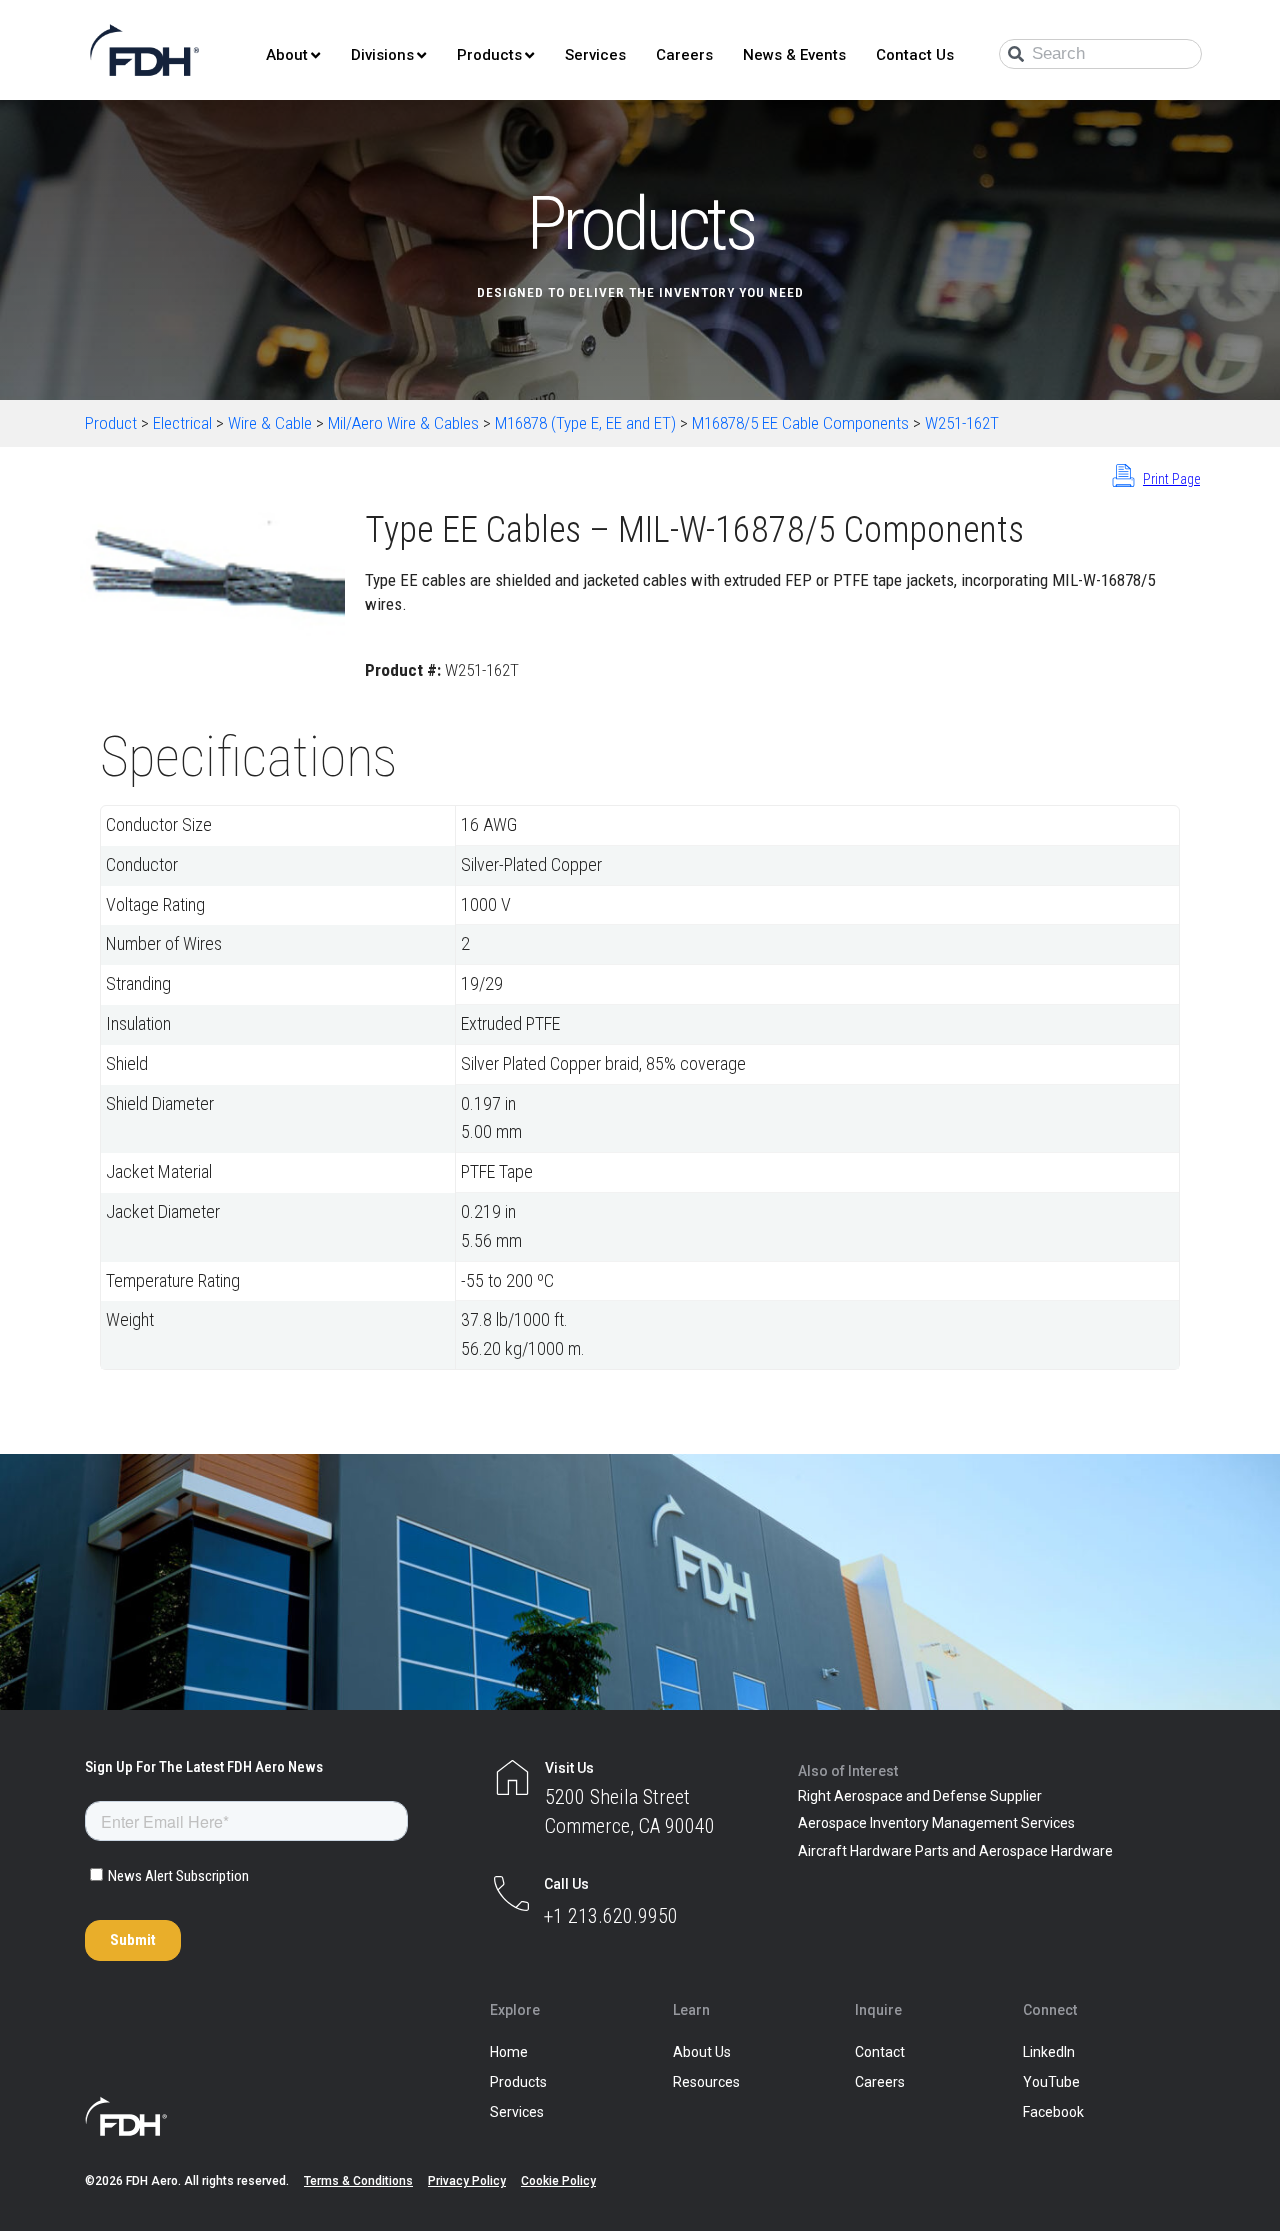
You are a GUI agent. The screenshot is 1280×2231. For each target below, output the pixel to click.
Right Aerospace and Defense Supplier (920, 1796)
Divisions (382, 55)
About (287, 55)
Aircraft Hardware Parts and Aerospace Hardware (955, 1851)
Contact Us (915, 55)
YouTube (1051, 2082)
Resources (706, 2082)
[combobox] (1100, 54)
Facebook (1053, 2112)
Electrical (182, 423)
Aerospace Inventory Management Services (936, 1823)
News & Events (794, 55)
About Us (702, 2052)
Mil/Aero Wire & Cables (403, 423)
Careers (684, 55)
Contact (880, 2052)
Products (489, 55)
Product (111, 423)
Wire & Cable (270, 423)
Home (509, 2052)
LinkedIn (1049, 2052)
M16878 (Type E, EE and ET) (585, 423)
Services (595, 55)
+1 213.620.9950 (611, 1916)
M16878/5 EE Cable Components (800, 423)
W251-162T (962, 423)
